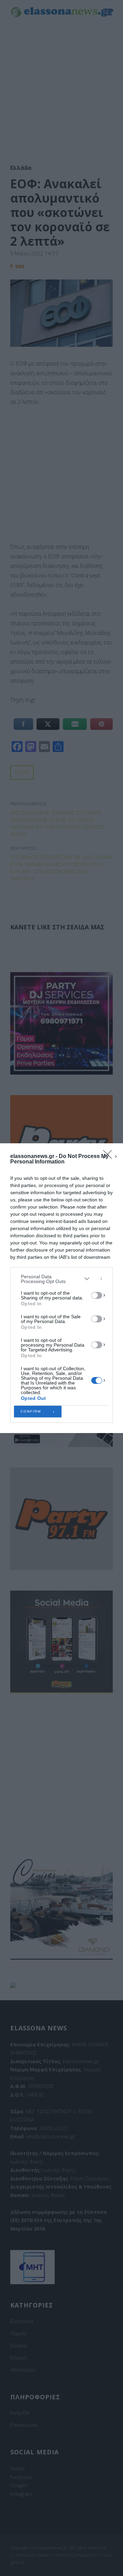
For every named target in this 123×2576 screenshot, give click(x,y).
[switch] (97, 1295)
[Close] (110, 1157)
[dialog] (61, 1288)
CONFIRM (31, 1411)
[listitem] (61, 1279)
